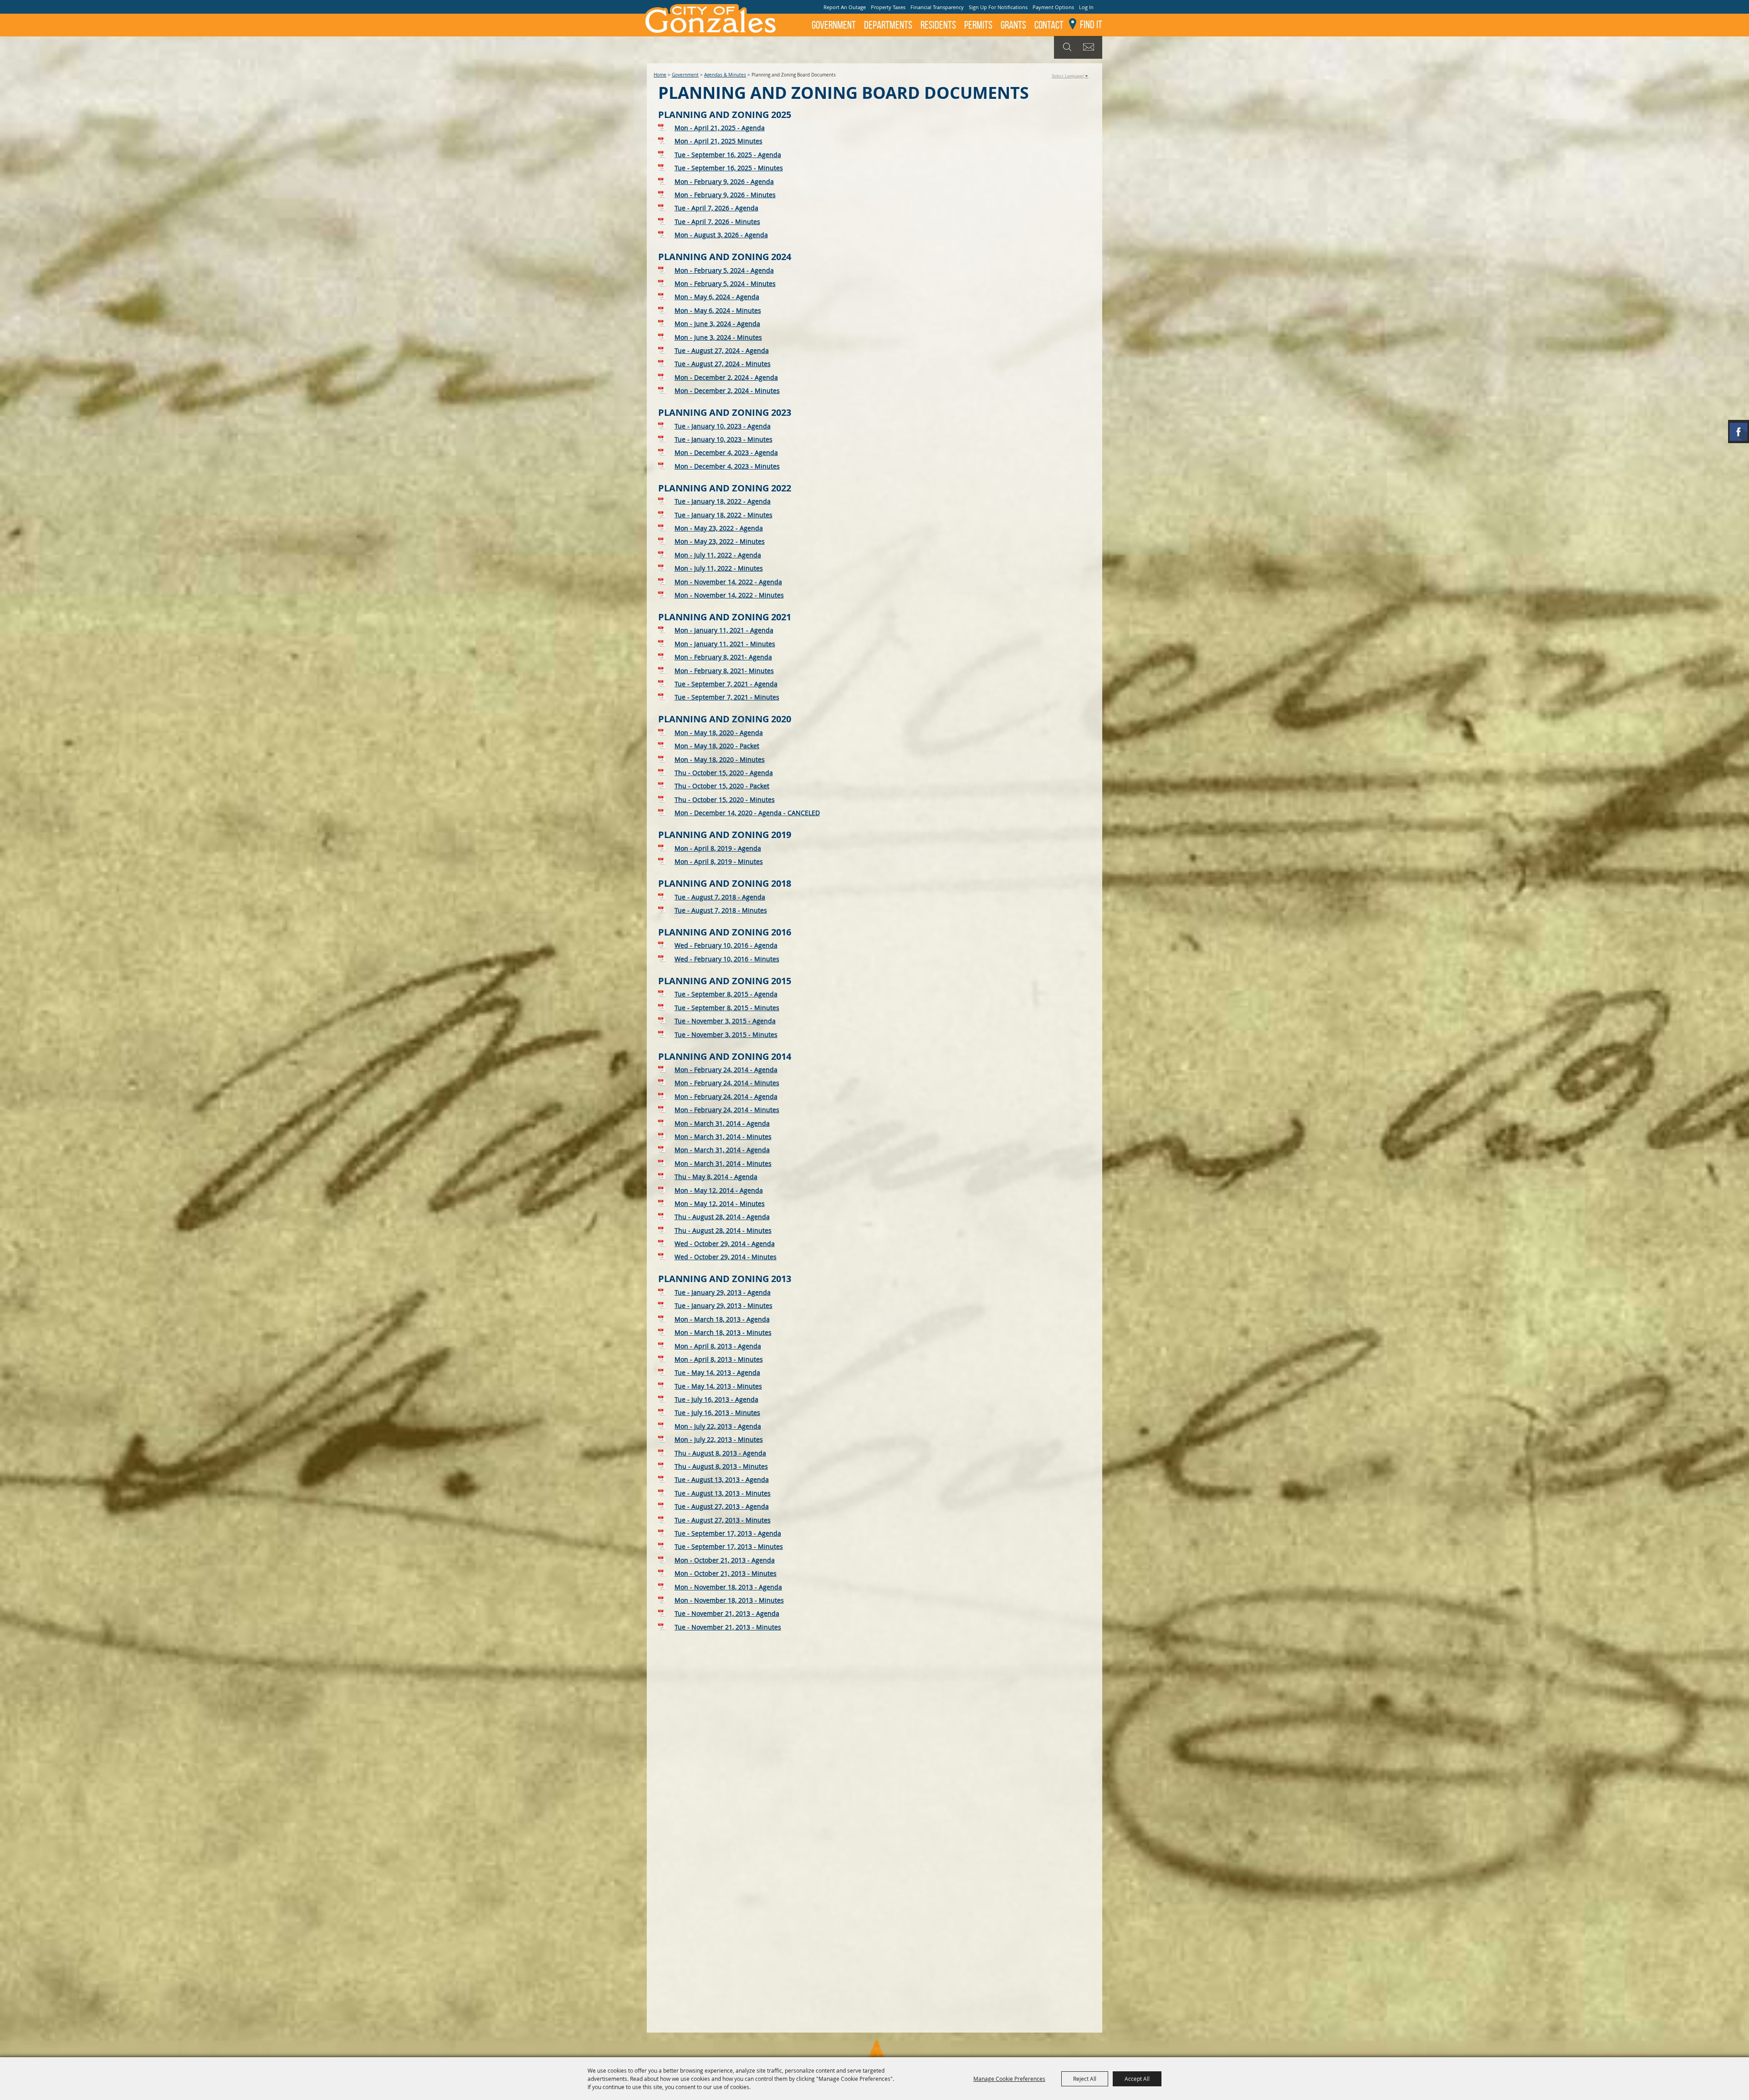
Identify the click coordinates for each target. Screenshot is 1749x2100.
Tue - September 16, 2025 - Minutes (729, 168)
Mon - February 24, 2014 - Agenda (726, 1070)
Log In (1086, 7)
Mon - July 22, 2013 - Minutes (719, 1439)
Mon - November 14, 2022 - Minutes (729, 595)
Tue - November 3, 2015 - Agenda (725, 1021)
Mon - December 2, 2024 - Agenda (726, 377)
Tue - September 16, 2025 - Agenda (728, 155)
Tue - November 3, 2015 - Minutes (726, 1035)
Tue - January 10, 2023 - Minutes (724, 439)
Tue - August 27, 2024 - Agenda (722, 350)
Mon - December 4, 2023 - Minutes (727, 466)
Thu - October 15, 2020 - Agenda (724, 773)
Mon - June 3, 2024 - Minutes (718, 337)
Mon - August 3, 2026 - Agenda (721, 235)
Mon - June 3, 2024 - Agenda (717, 324)
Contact (1049, 25)
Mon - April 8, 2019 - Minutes (719, 861)
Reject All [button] (1085, 2079)
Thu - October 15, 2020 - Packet (722, 786)
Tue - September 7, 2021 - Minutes (727, 697)
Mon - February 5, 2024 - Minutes (725, 284)
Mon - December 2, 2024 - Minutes (727, 391)
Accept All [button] (1137, 2079)
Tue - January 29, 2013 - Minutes (724, 1305)
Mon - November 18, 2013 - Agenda (728, 1587)
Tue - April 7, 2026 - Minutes (717, 222)
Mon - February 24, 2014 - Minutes (727, 1083)
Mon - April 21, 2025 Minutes (719, 141)
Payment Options (1053, 7)
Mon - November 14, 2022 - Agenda (728, 582)
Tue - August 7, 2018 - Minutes (721, 910)
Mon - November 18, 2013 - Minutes (729, 1600)
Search (1066, 47)
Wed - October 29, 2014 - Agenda (725, 1244)
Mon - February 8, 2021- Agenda (723, 657)
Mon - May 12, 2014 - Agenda (719, 1190)
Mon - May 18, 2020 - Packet (717, 746)
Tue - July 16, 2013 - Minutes (717, 1413)
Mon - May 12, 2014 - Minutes (720, 1203)
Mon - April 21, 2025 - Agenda (720, 128)
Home (660, 75)
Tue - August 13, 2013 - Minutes (723, 1493)
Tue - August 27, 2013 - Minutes (723, 1520)
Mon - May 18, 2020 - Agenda (719, 733)
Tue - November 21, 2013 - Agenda (727, 1613)
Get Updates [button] (1090, 47)
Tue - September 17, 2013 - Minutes (729, 1546)
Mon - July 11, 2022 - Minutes (719, 568)
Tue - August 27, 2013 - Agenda (722, 1506)
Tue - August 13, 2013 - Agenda (722, 1479)
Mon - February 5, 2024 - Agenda (724, 270)
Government (834, 25)
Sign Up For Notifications (998, 7)
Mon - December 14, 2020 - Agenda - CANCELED (747, 813)
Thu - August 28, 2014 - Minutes (723, 1230)
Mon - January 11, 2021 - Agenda (724, 630)
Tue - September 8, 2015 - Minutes (727, 1008)
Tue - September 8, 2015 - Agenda (726, 994)
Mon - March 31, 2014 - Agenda (722, 1123)
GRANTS (1013, 25)
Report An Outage (845, 7)
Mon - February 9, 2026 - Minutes (725, 195)
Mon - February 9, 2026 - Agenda (724, 181)
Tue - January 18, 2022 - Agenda (723, 501)
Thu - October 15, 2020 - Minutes (725, 800)
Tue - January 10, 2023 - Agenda (723, 426)
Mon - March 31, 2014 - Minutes (723, 1137)
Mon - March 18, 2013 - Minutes (723, 1332)
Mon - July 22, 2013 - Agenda (718, 1426)
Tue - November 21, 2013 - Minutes (728, 1627)
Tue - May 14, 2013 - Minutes (718, 1386)
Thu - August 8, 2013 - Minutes (721, 1466)
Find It (1091, 25)
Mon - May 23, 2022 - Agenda (719, 528)
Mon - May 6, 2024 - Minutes (718, 310)
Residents (938, 25)
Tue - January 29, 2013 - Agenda (723, 1292)
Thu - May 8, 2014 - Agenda (716, 1177)
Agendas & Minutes (725, 75)
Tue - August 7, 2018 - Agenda (720, 897)
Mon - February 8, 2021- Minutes (724, 671)
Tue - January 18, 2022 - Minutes (724, 515)
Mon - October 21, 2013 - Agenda (725, 1560)
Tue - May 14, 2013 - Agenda (717, 1372)
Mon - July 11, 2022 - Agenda (718, 555)
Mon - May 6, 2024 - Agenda (717, 297)
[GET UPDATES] (1090, 48)
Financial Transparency (937, 7)
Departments (888, 25)
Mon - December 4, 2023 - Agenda (726, 452)
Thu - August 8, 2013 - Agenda (720, 1453)
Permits (978, 25)
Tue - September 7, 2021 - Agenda (726, 684)
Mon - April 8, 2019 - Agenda (718, 848)
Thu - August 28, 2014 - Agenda (722, 1217)
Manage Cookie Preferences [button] (1009, 2079)
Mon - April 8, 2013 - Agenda (718, 1346)
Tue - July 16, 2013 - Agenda (716, 1399)
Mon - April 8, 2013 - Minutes (719, 1359)
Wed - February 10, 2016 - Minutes (727, 959)
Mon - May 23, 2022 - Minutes (720, 541)
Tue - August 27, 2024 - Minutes (723, 364)
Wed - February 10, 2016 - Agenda (726, 945)
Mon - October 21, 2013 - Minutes (726, 1573)
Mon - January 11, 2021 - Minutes (725, 644)
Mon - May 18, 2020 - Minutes (720, 759)
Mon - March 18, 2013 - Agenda (722, 1319)
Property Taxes (888, 7)
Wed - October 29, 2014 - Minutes (726, 1257)
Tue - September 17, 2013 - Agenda (728, 1533)
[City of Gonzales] (710, 18)
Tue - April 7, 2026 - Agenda (716, 208)
